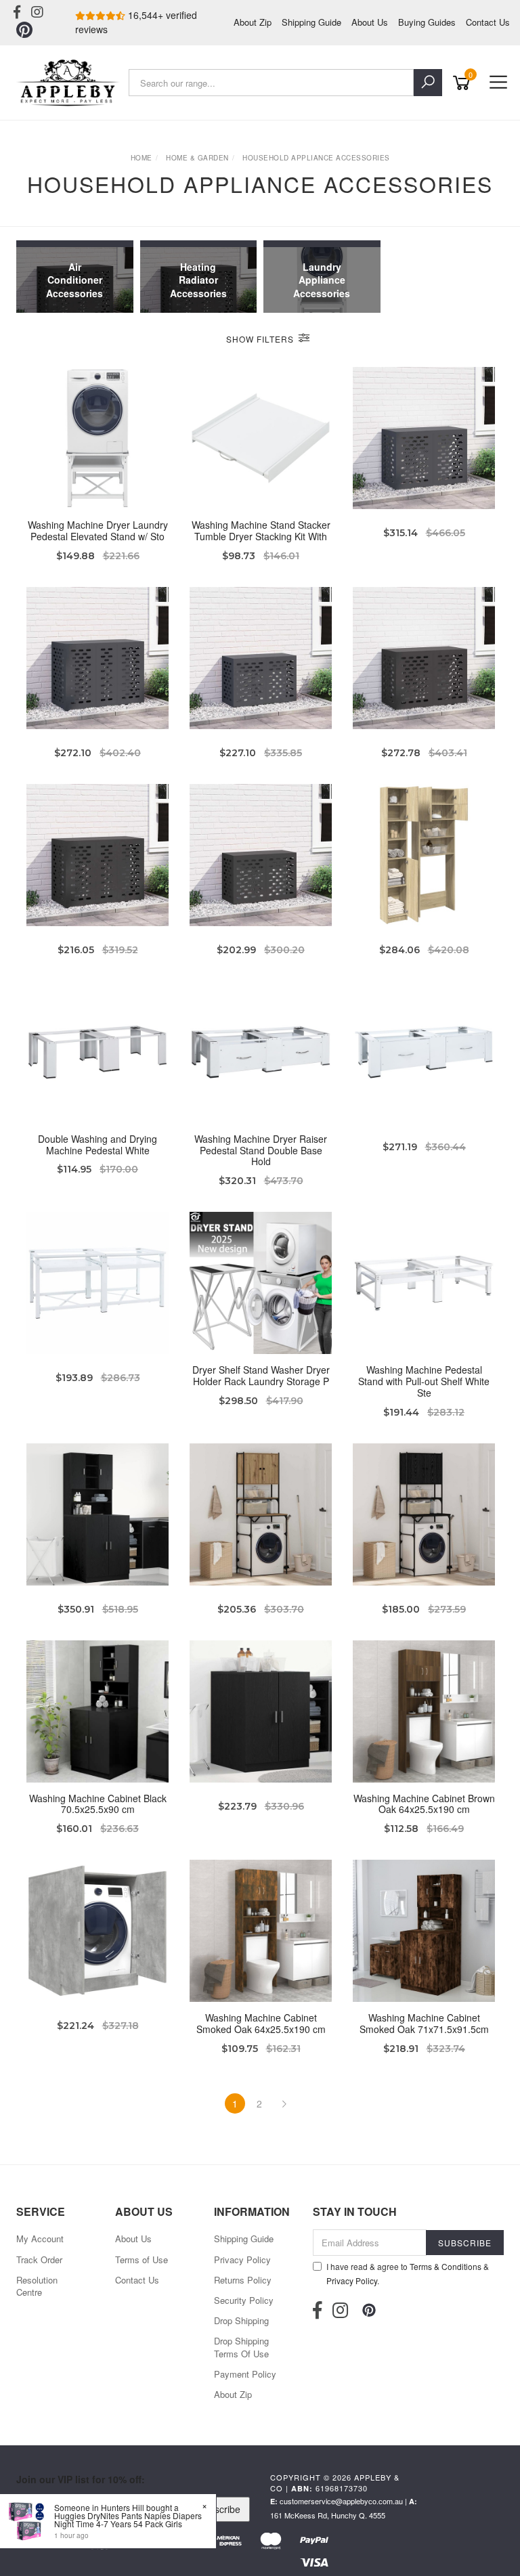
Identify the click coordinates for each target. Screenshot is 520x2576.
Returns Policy (243, 2280)
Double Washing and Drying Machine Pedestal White (97, 1144)
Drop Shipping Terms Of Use (241, 2347)
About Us (370, 22)
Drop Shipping (241, 2320)
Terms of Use (142, 2260)
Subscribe (219, 2509)
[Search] (428, 83)
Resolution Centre (37, 2286)
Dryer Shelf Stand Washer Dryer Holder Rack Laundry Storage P (261, 1375)
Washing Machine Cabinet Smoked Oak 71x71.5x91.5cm (424, 2023)
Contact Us (488, 22)
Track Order (39, 2260)
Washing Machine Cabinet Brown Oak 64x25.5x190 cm (424, 1804)
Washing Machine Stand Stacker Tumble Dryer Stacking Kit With (261, 530)
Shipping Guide (311, 22)
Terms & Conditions (446, 2266)
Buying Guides (427, 22)
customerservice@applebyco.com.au (341, 2501)
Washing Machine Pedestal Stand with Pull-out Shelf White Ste (424, 1381)
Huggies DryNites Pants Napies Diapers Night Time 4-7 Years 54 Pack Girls (128, 2519)
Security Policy (244, 2300)
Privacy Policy (242, 2260)
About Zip (253, 22)
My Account (40, 2239)
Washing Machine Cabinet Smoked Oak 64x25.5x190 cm (261, 2023)
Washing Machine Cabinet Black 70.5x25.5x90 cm (98, 1804)
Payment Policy (245, 2374)
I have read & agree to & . (408, 2273)
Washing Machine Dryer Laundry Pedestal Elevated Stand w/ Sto (98, 530)
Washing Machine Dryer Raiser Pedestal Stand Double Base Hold (261, 1150)
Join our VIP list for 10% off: (81, 2479)
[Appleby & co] (69, 83)
